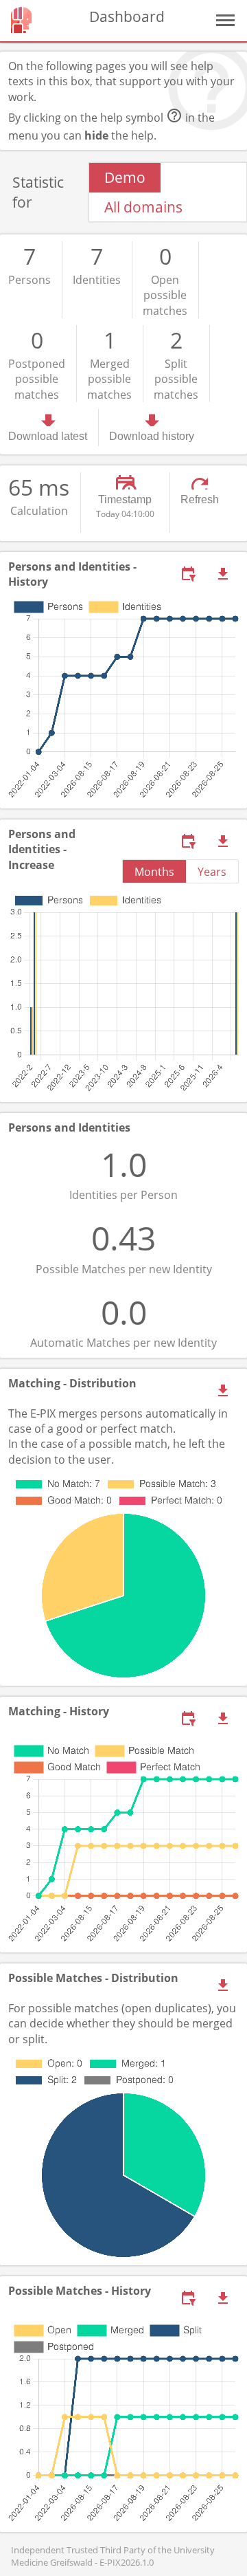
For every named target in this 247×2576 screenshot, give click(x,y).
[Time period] (188, 574)
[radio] (125, 177)
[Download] (223, 574)
